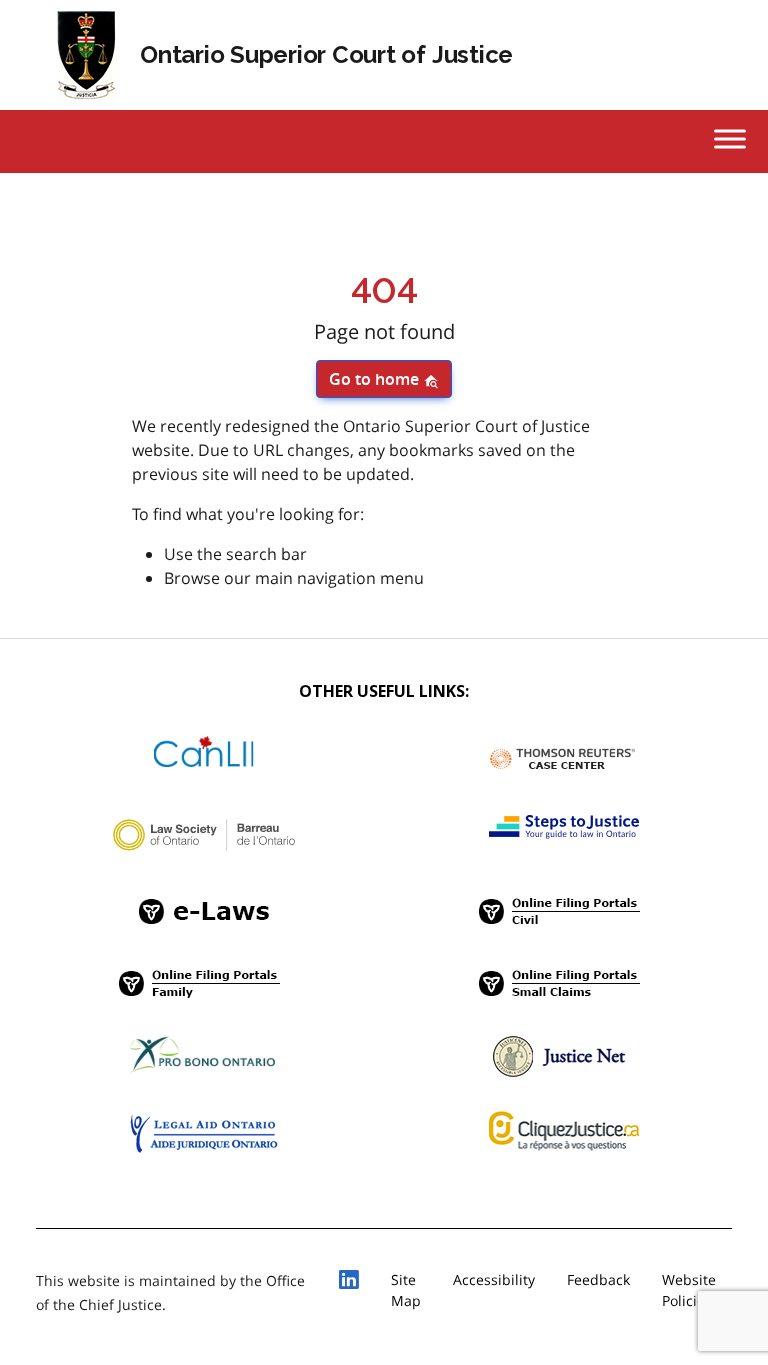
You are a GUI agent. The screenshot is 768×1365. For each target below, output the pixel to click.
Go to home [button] (376, 379)
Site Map (406, 1290)
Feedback (598, 1279)
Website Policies (689, 1290)
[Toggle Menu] (730, 138)
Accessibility (494, 1279)
